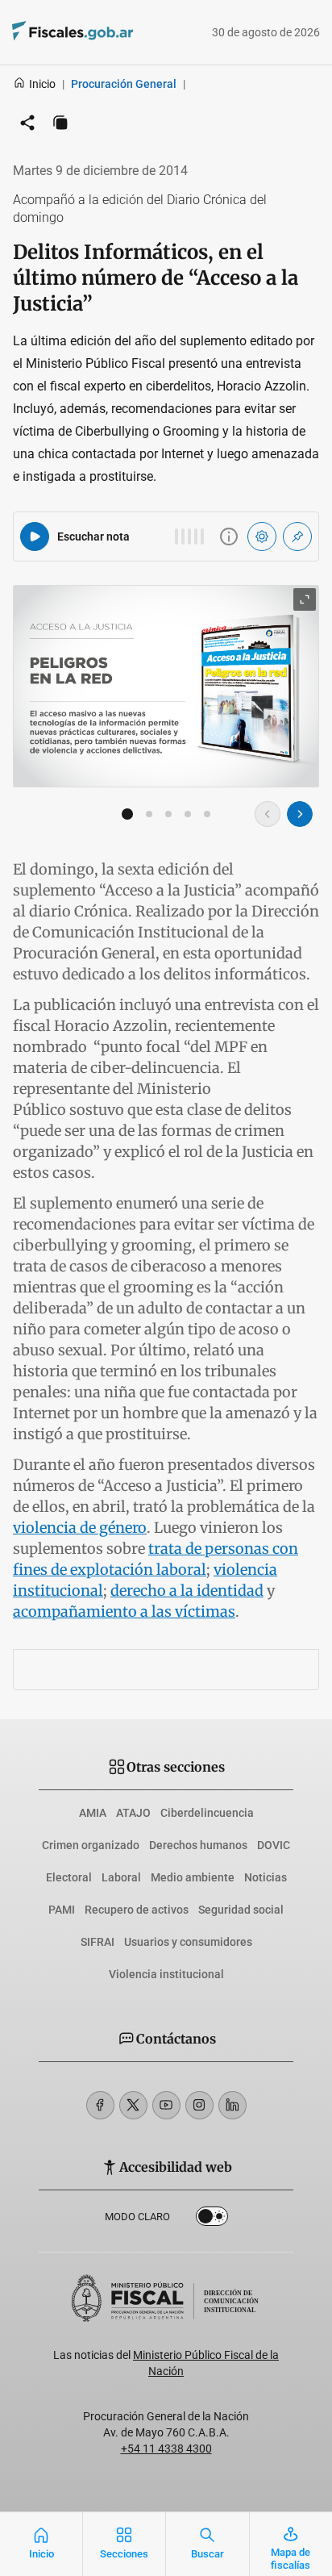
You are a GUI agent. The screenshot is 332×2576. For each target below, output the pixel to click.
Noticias (266, 1877)
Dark (212, 2219)
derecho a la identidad (187, 1591)
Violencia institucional (166, 1974)
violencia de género (80, 1528)
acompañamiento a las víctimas (124, 1612)
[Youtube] (166, 2105)
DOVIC (274, 1845)
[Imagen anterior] (268, 814)
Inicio (42, 84)
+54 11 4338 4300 (166, 2449)
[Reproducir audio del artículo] (35, 536)
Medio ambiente (193, 1877)
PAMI (62, 1910)
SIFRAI (98, 1942)
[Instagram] (199, 2105)
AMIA (93, 1813)
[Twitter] (133, 2105)
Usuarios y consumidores (188, 1942)
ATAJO (133, 1813)
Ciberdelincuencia (207, 1813)
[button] (127, 814)
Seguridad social (241, 1910)
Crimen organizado (91, 1845)
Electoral (69, 1877)
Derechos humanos (198, 1845)
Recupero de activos (137, 1910)
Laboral (121, 1877)
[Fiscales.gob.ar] (117, 33)
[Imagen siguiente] (300, 814)
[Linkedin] (232, 2105)
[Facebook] (100, 2105)
